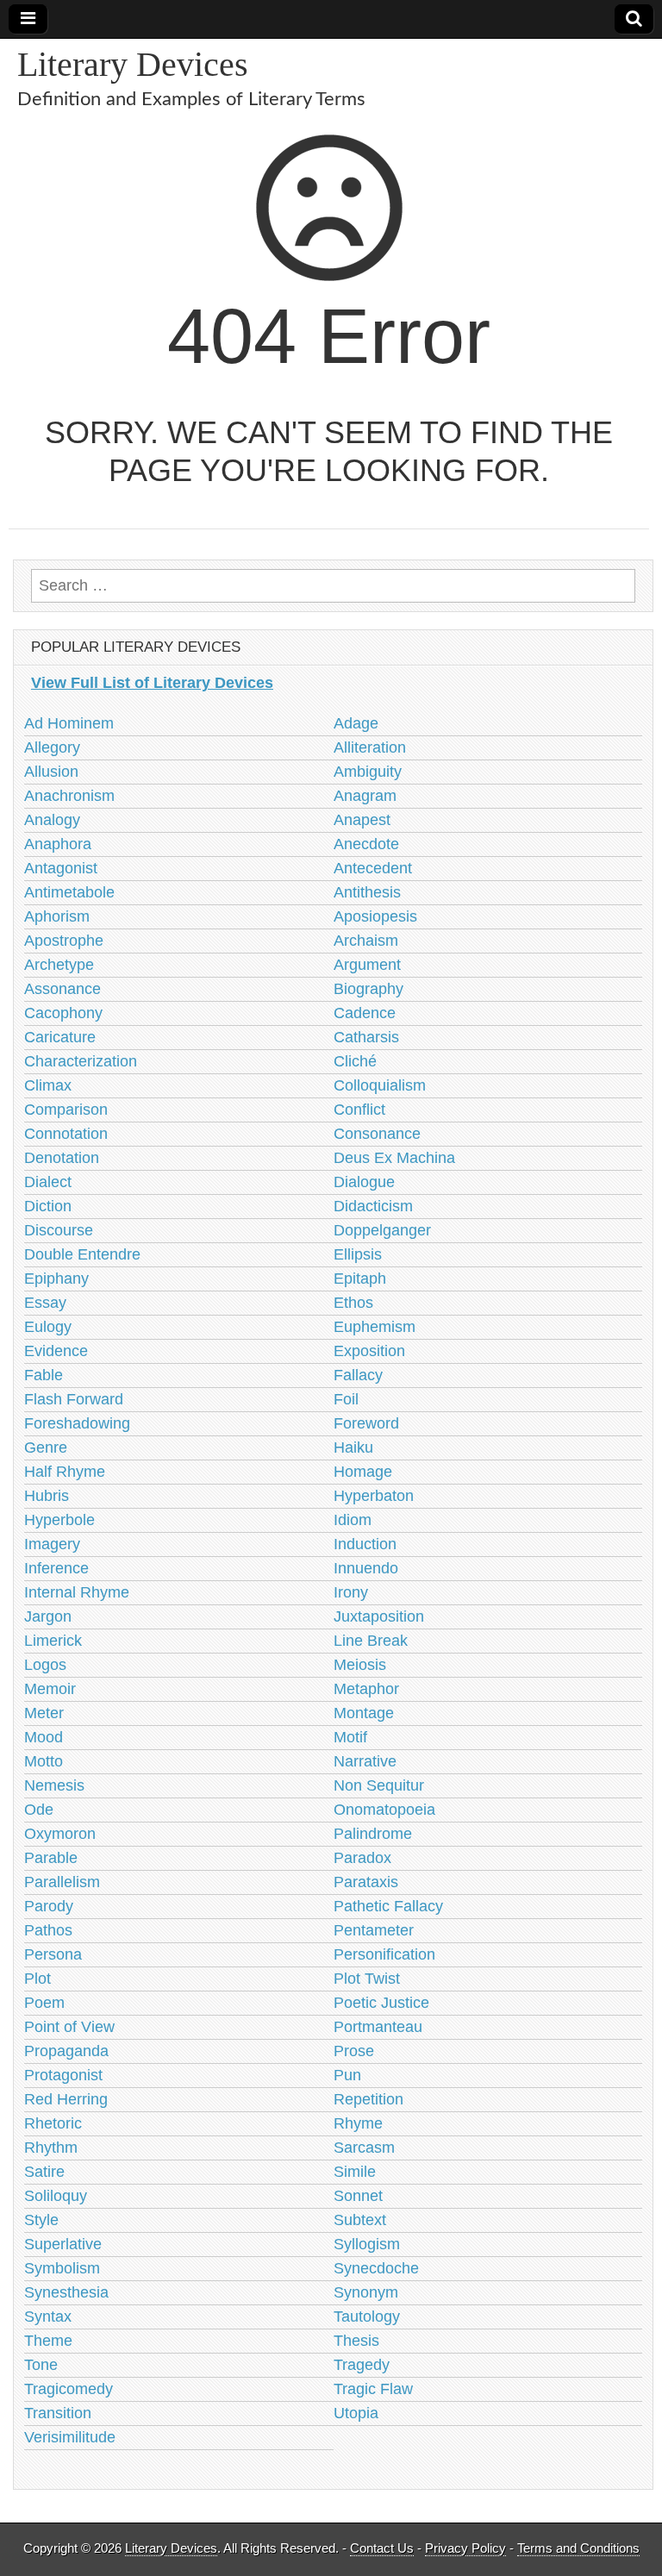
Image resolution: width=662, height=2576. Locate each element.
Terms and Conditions (578, 2548)
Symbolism (62, 2268)
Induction (365, 1544)
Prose (354, 2051)
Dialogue (364, 1182)
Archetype (59, 965)
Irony (351, 1592)
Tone (41, 2365)
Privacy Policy (465, 2548)
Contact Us (382, 2548)
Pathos (48, 1930)
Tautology (367, 2317)
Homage (363, 1472)
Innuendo (366, 1568)
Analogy (52, 820)
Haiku (353, 1447)
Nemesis (54, 1785)
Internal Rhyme (77, 1592)
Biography (368, 989)
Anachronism (69, 796)
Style (41, 2220)
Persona (53, 1954)
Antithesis (367, 892)
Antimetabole (69, 892)
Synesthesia (66, 2292)
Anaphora (58, 844)
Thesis (356, 2341)
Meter (44, 1713)
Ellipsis (358, 1254)
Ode (39, 1810)
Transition (58, 2413)
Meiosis (360, 1665)
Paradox (362, 1858)
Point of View (69, 2027)
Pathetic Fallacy (388, 1906)
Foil (346, 1399)
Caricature (60, 1037)
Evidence (56, 1351)
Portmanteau (378, 2027)
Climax (48, 1085)
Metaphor (366, 1689)
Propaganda (66, 2051)
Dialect (48, 1182)
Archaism (366, 941)
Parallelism (62, 1882)
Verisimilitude (70, 2437)
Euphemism (375, 1327)
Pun (347, 2075)
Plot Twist (367, 1979)
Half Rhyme (65, 1472)
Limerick (53, 1641)
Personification (384, 1954)
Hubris (47, 1496)
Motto (44, 1761)
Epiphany (56, 1279)
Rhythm (51, 2148)
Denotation (62, 1158)
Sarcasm (364, 2148)
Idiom (353, 1520)
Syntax (48, 2317)
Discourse (59, 1230)
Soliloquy (56, 2196)
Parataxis (366, 1882)
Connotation (66, 1134)
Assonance (62, 989)
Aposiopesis (375, 916)
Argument (367, 965)
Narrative (365, 1761)
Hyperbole (59, 1520)
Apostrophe (64, 941)
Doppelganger (382, 1230)
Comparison (66, 1110)
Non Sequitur (379, 1785)
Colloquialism (380, 1085)
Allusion (51, 772)
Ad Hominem (69, 723)
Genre (46, 1447)
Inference (56, 1568)
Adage (356, 723)
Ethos (353, 1303)
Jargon (48, 1616)
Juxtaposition (379, 1616)
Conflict (359, 1110)
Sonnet (358, 2196)
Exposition (369, 1351)
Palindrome (373, 1834)
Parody (49, 1906)
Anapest (362, 820)
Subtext (360, 2220)
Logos (45, 1665)
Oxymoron (60, 1834)
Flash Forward (74, 1399)
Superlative (63, 2244)
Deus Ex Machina (394, 1158)
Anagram (365, 796)
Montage (364, 1713)
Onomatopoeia (384, 1810)
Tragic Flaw (373, 2389)
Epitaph (360, 1279)
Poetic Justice (381, 2003)
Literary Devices (133, 64)
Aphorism (57, 916)
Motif (350, 1737)
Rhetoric (53, 2123)
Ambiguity (368, 772)
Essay (45, 1303)
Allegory (52, 747)
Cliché (355, 1061)
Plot (37, 1979)
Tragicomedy (69, 2389)
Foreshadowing (77, 1423)
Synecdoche (376, 2268)
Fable (44, 1375)
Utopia (356, 2413)
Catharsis (366, 1037)
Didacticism (373, 1206)
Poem (44, 2003)
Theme (48, 2341)
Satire (44, 2172)
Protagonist (63, 2075)
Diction (48, 1206)
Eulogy (48, 1327)
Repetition (368, 2099)
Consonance (377, 1134)
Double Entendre (82, 1254)
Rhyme (358, 2123)
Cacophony (63, 1013)
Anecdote (366, 844)
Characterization (81, 1061)
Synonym (366, 2292)
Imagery (52, 1544)
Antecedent (373, 868)
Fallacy (358, 1375)
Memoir (50, 1689)
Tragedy (362, 2365)
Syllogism (367, 2244)
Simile (355, 2172)
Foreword (366, 1423)
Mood (44, 1737)
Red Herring (66, 2099)
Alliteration (370, 747)
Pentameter (374, 1930)
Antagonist (61, 868)
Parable (51, 1858)
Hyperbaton (374, 1496)
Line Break (371, 1641)
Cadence (365, 1013)
